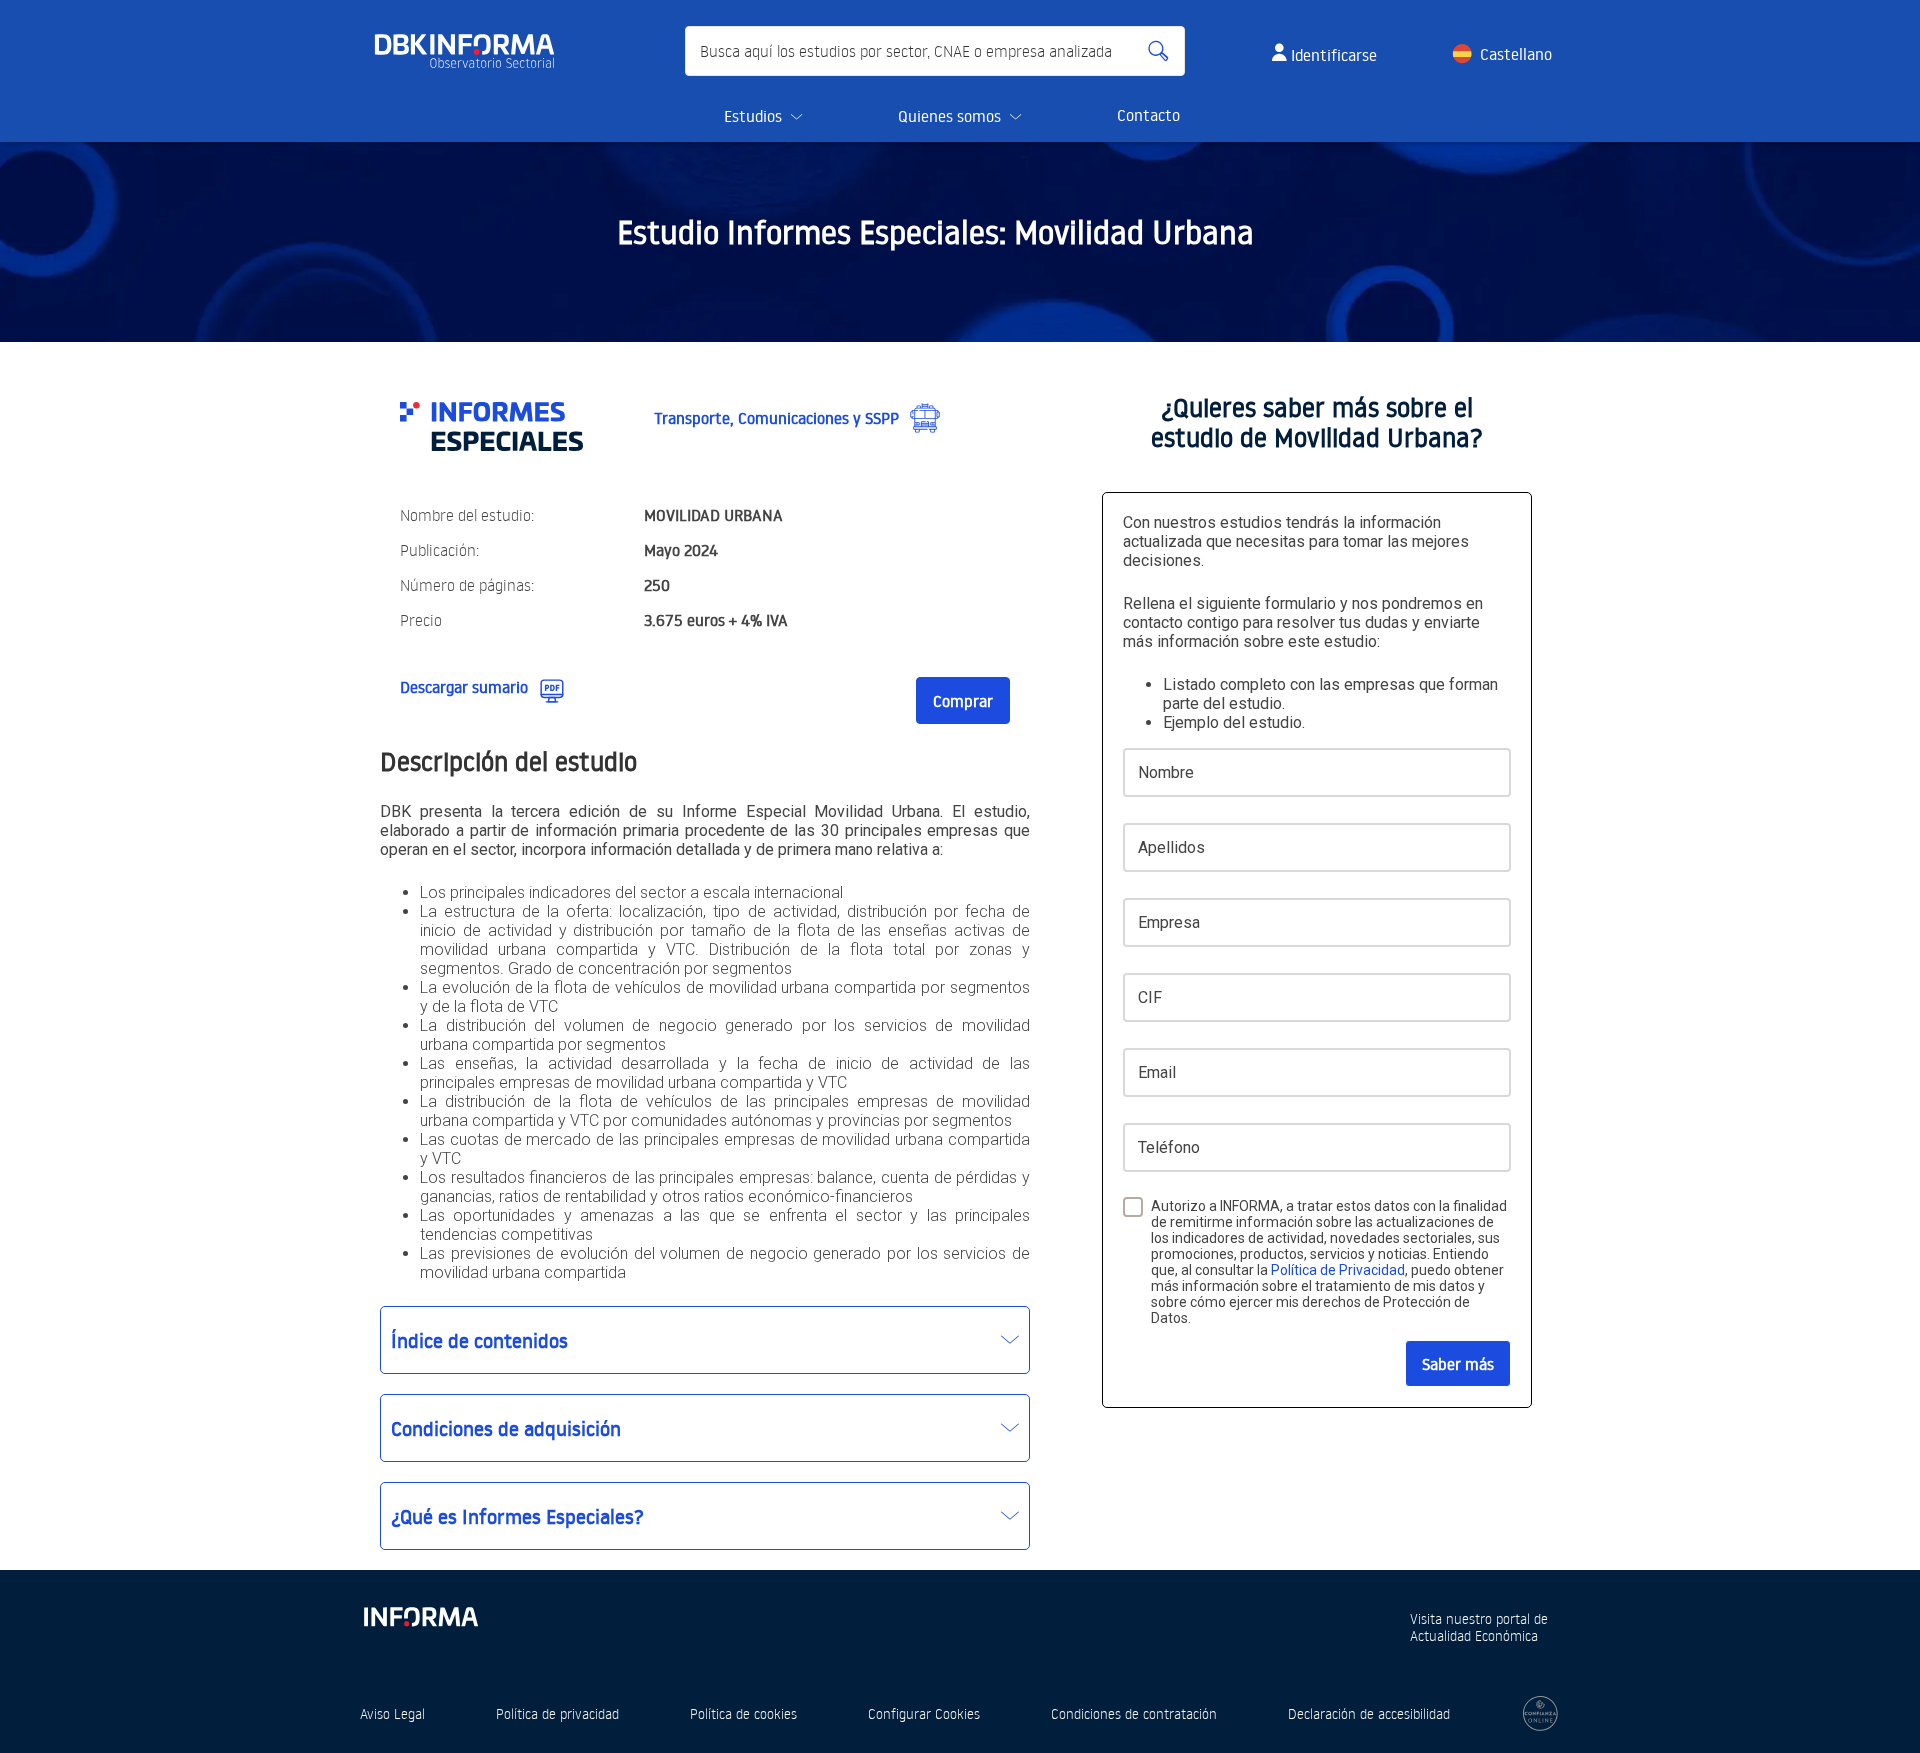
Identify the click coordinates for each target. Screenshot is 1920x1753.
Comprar (963, 701)
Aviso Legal (392, 1713)
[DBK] (472, 51)
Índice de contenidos (479, 1340)
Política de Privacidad (1338, 1270)
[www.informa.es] (420, 1612)
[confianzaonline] (1540, 1713)
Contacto (1148, 115)
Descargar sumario (464, 687)
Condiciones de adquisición (506, 1428)
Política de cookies (743, 1713)
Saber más (1458, 1364)
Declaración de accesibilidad (1369, 1713)
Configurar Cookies (924, 1713)
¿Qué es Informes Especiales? (517, 1516)
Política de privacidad (557, 1713)
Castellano (1516, 54)
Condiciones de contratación (1134, 1713)
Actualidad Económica (1474, 1635)
